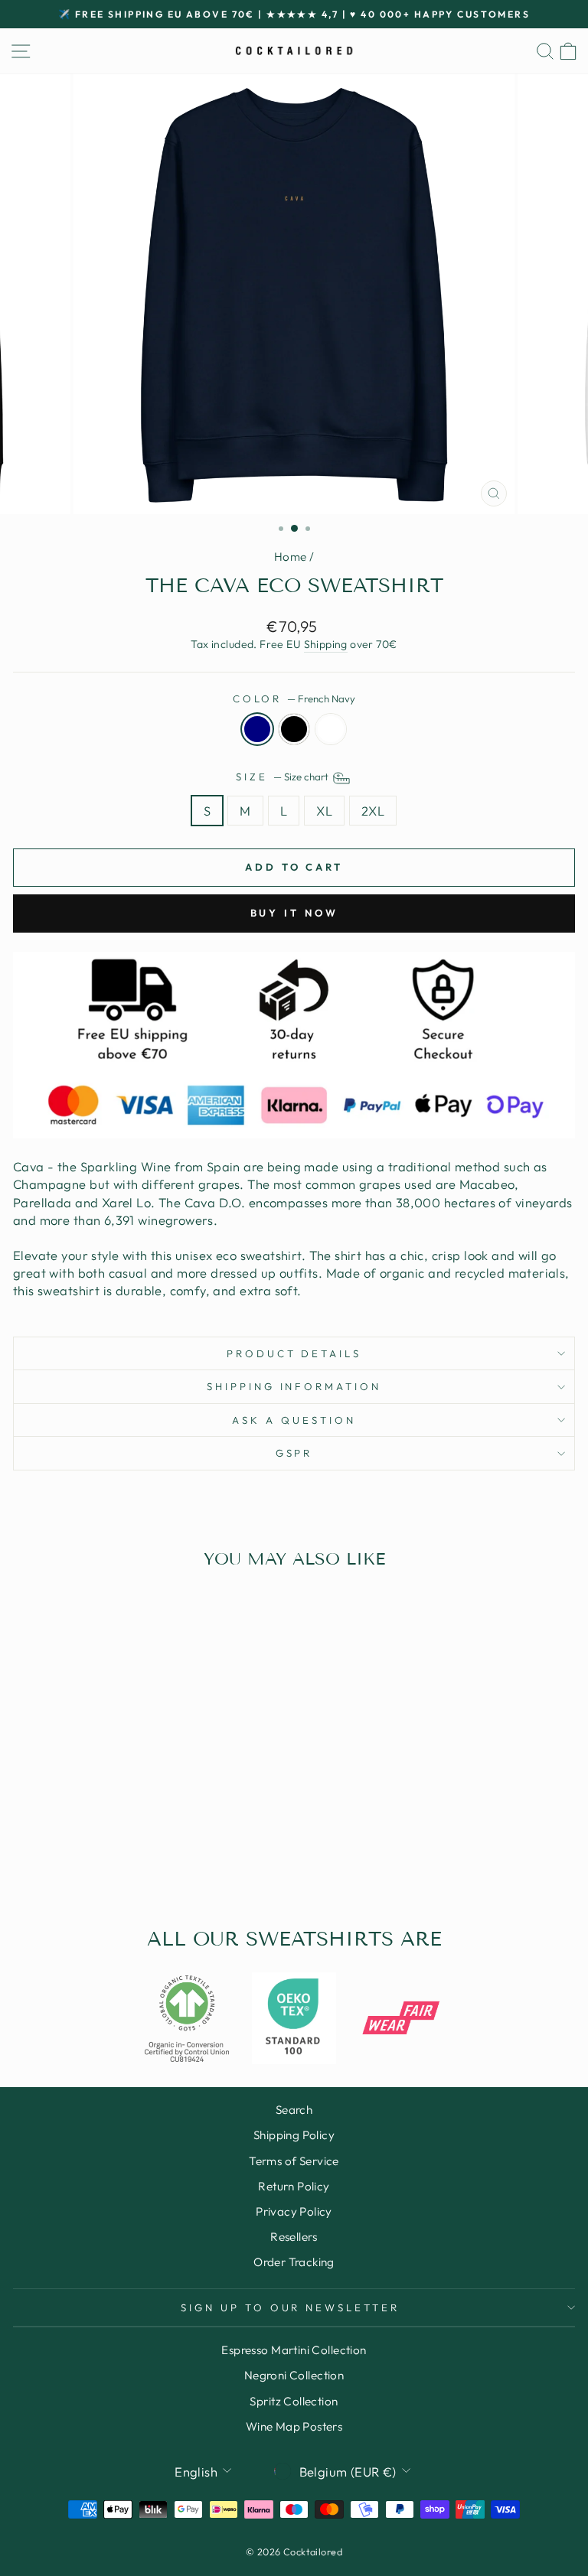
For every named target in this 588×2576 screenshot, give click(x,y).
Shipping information (294, 1386)
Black (294, 729)
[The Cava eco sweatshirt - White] (139, 1858)
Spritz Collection (294, 2401)
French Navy (257, 729)
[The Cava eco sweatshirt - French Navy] (104, 1858)
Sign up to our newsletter (290, 2307)
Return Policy (294, 2186)
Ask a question (294, 1420)
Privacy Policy (294, 2211)
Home (291, 557)
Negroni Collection (294, 2375)
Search (294, 2110)
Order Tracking (294, 2262)
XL (324, 811)
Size (283, 777)
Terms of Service (294, 2161)
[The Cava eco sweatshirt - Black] (121, 1858)
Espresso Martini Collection (294, 2350)
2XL (373, 811)
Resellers (294, 2237)
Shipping (326, 644)
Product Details (294, 1353)
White (331, 729)
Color (294, 699)
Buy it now (294, 913)
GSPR (294, 1453)
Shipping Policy (294, 2135)
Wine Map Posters (294, 2426)
